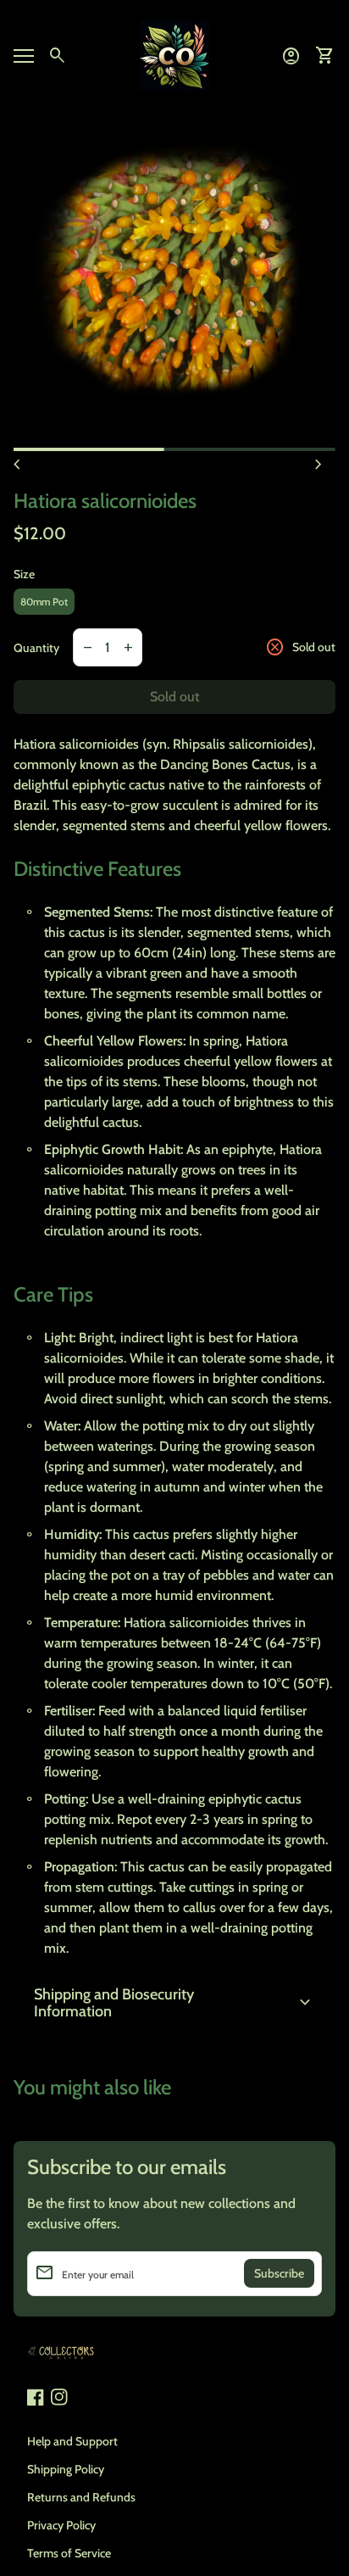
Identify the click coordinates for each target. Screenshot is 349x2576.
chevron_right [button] (319, 465)
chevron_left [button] (17, 465)
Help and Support (72, 2441)
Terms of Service (69, 2553)
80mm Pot (44, 602)
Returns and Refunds (81, 2497)
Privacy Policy (61, 2525)
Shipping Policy (66, 2469)
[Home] (174, 55)
